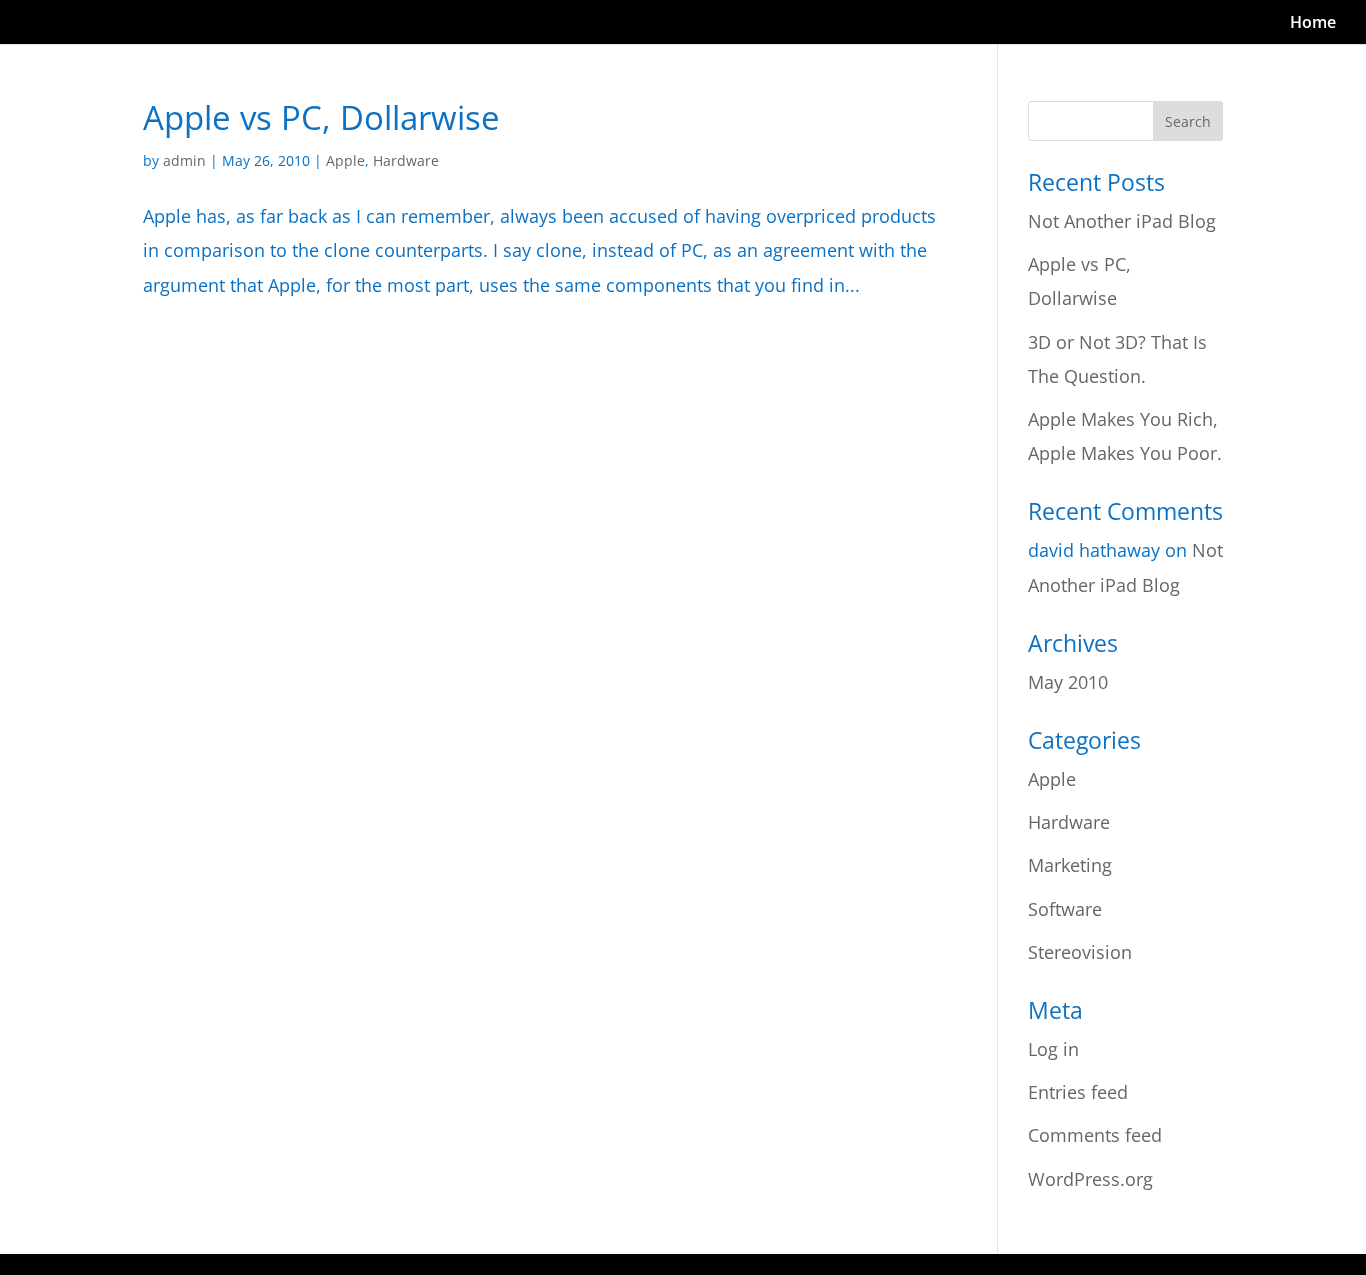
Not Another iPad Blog (1122, 221)
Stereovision (1080, 952)
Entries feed (1078, 1092)
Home (1313, 24)
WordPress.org (1090, 1179)
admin (184, 160)
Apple (345, 160)
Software (1065, 909)
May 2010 (1068, 682)
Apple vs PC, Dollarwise (321, 117)
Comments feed (1095, 1135)
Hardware (406, 160)
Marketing (1070, 865)
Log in (1053, 1049)
